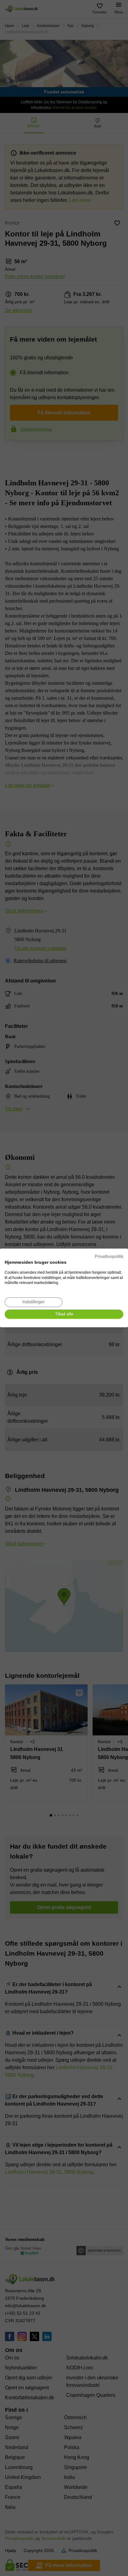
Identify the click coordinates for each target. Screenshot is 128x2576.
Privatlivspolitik (109, 1256)
